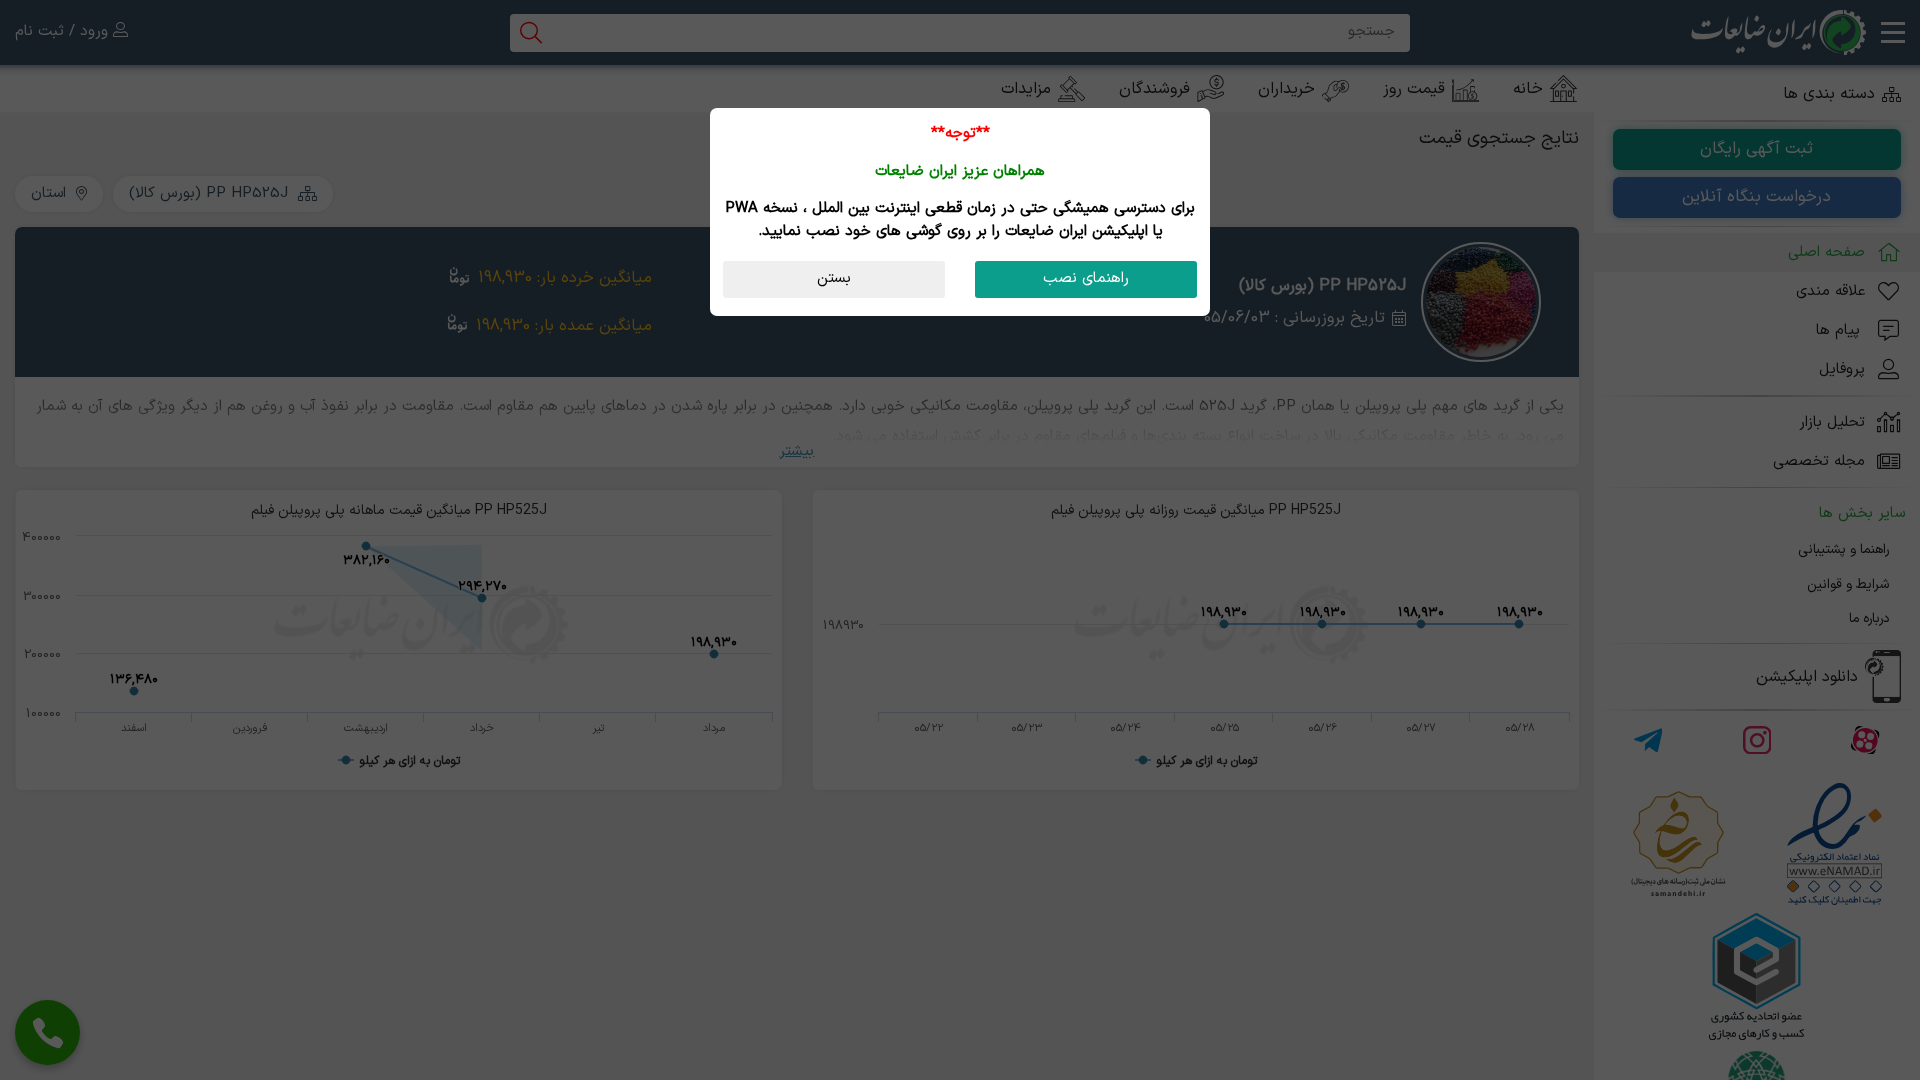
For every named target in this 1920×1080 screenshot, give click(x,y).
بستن (834, 278)
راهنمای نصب (1086, 278)
